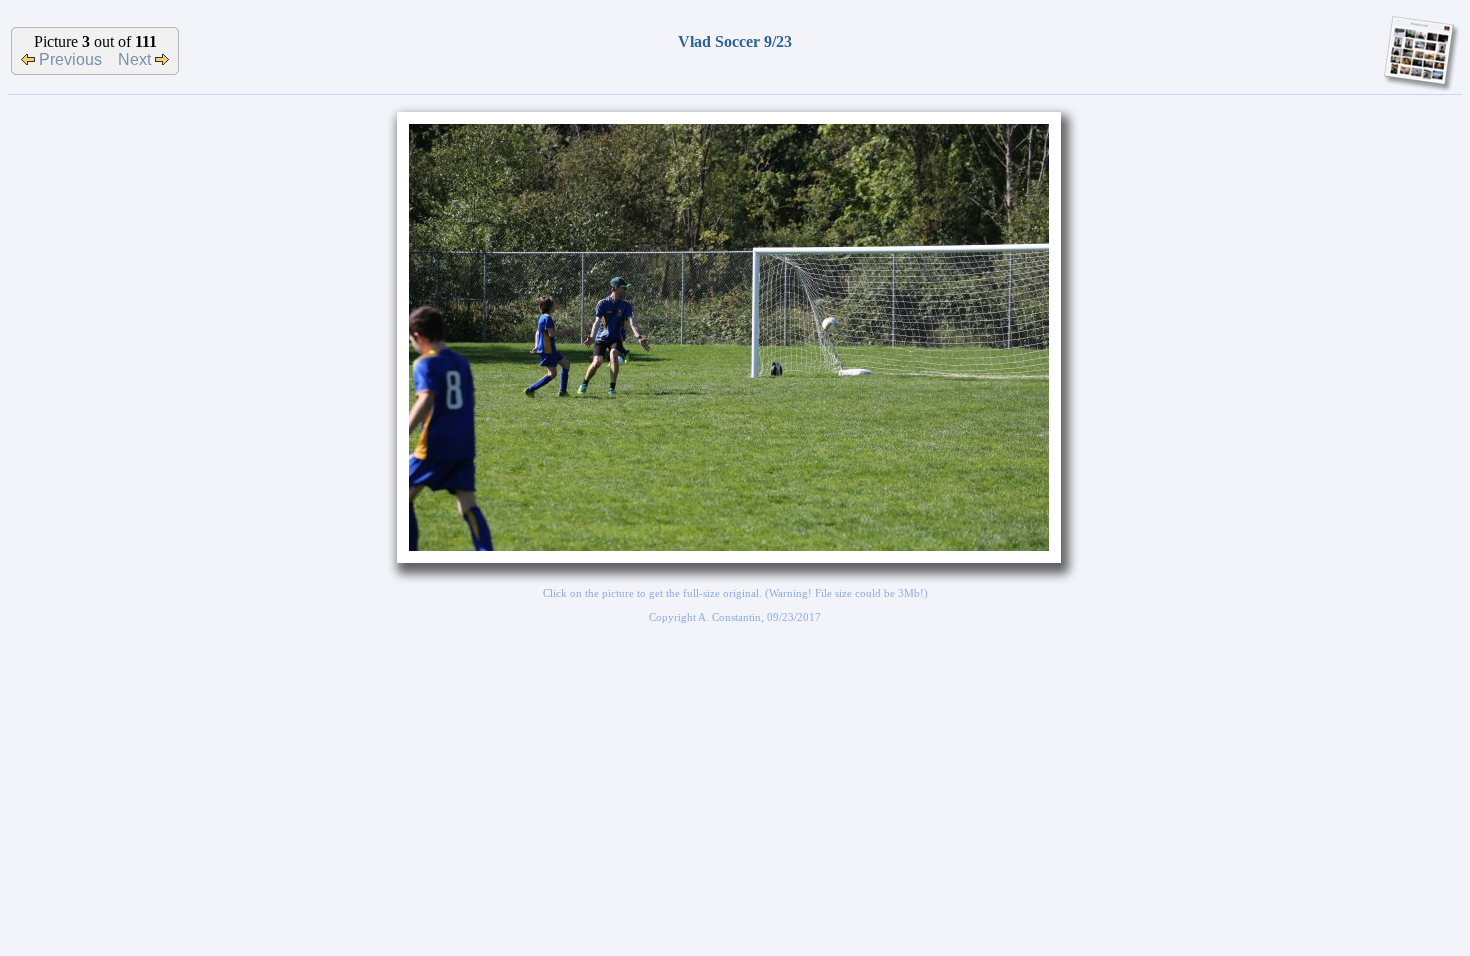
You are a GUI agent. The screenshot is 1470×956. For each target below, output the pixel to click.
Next (136, 59)
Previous (68, 59)
